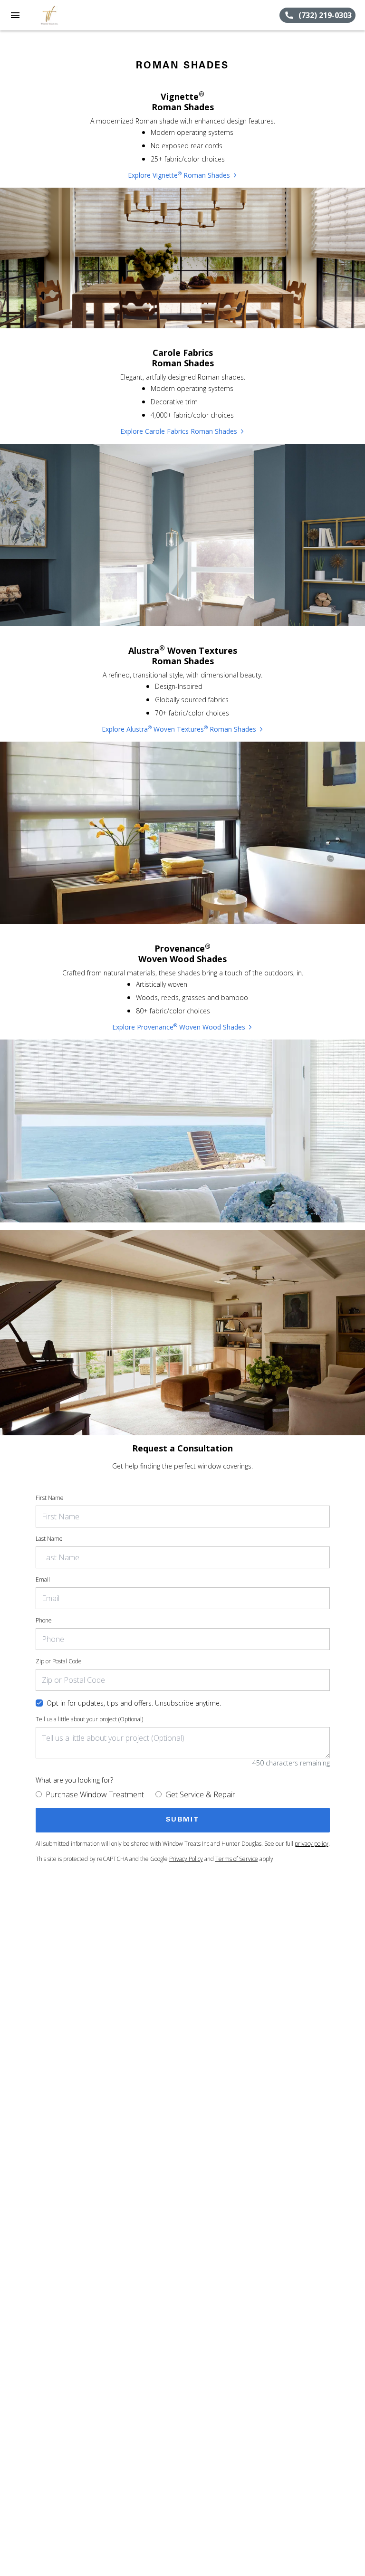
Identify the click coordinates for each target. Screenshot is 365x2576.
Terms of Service (237, 1859)
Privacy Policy (186, 1859)
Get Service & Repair (200, 1794)
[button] (15, 15)
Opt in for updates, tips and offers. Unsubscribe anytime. (134, 1703)
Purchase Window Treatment (95, 1794)
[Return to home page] (59, 15)
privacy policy (312, 1844)
